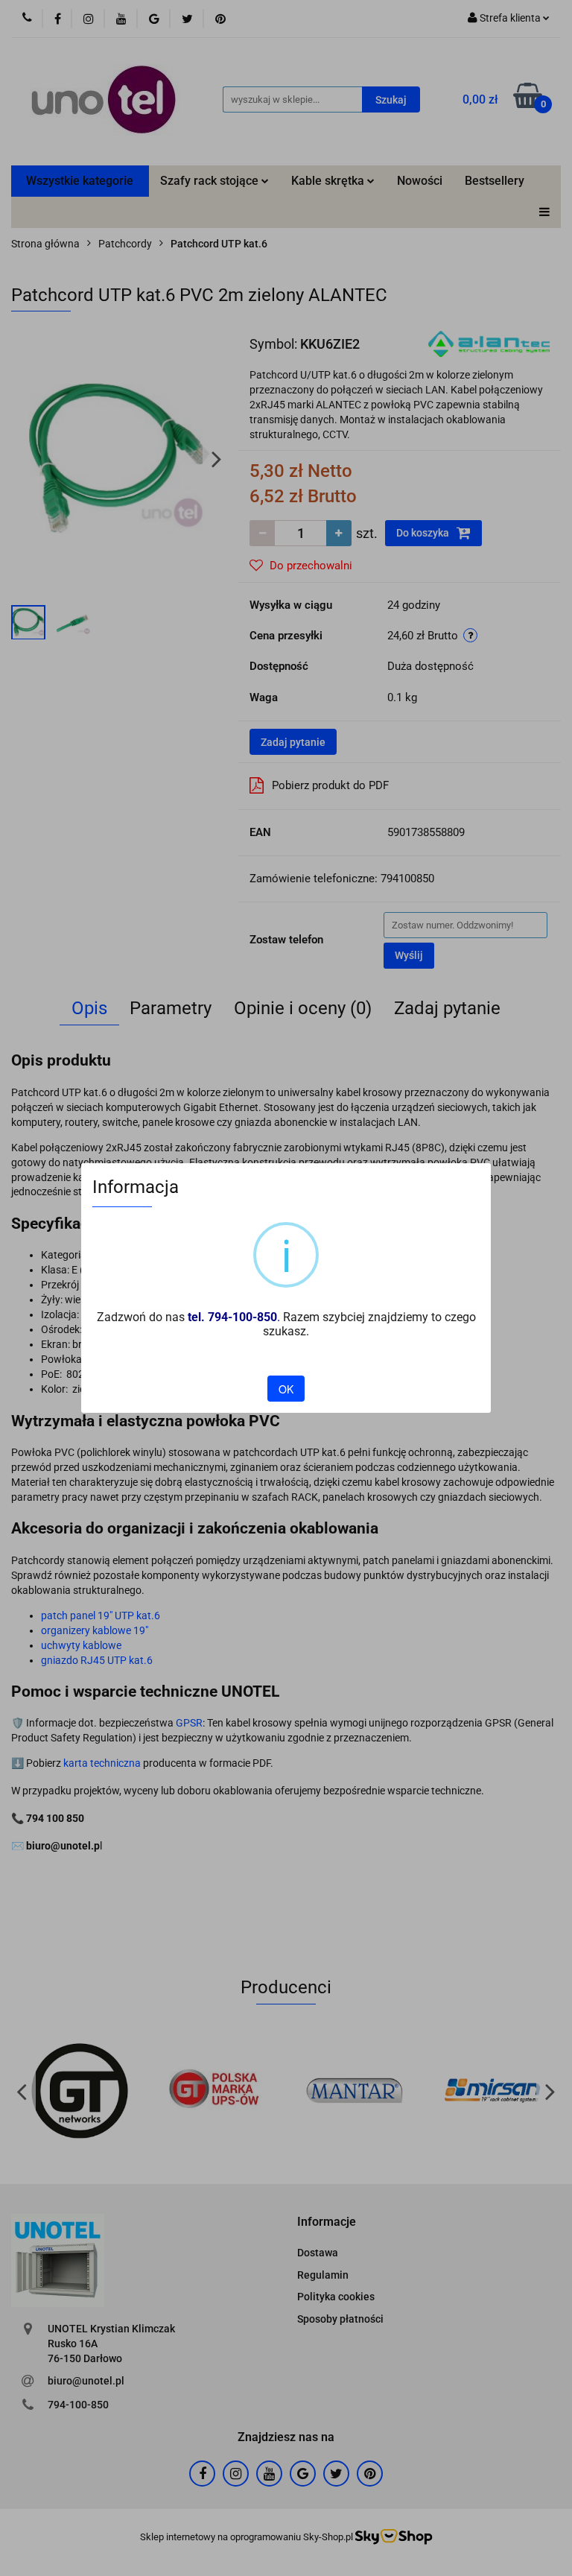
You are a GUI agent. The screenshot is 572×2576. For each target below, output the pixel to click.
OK (286, 1389)
